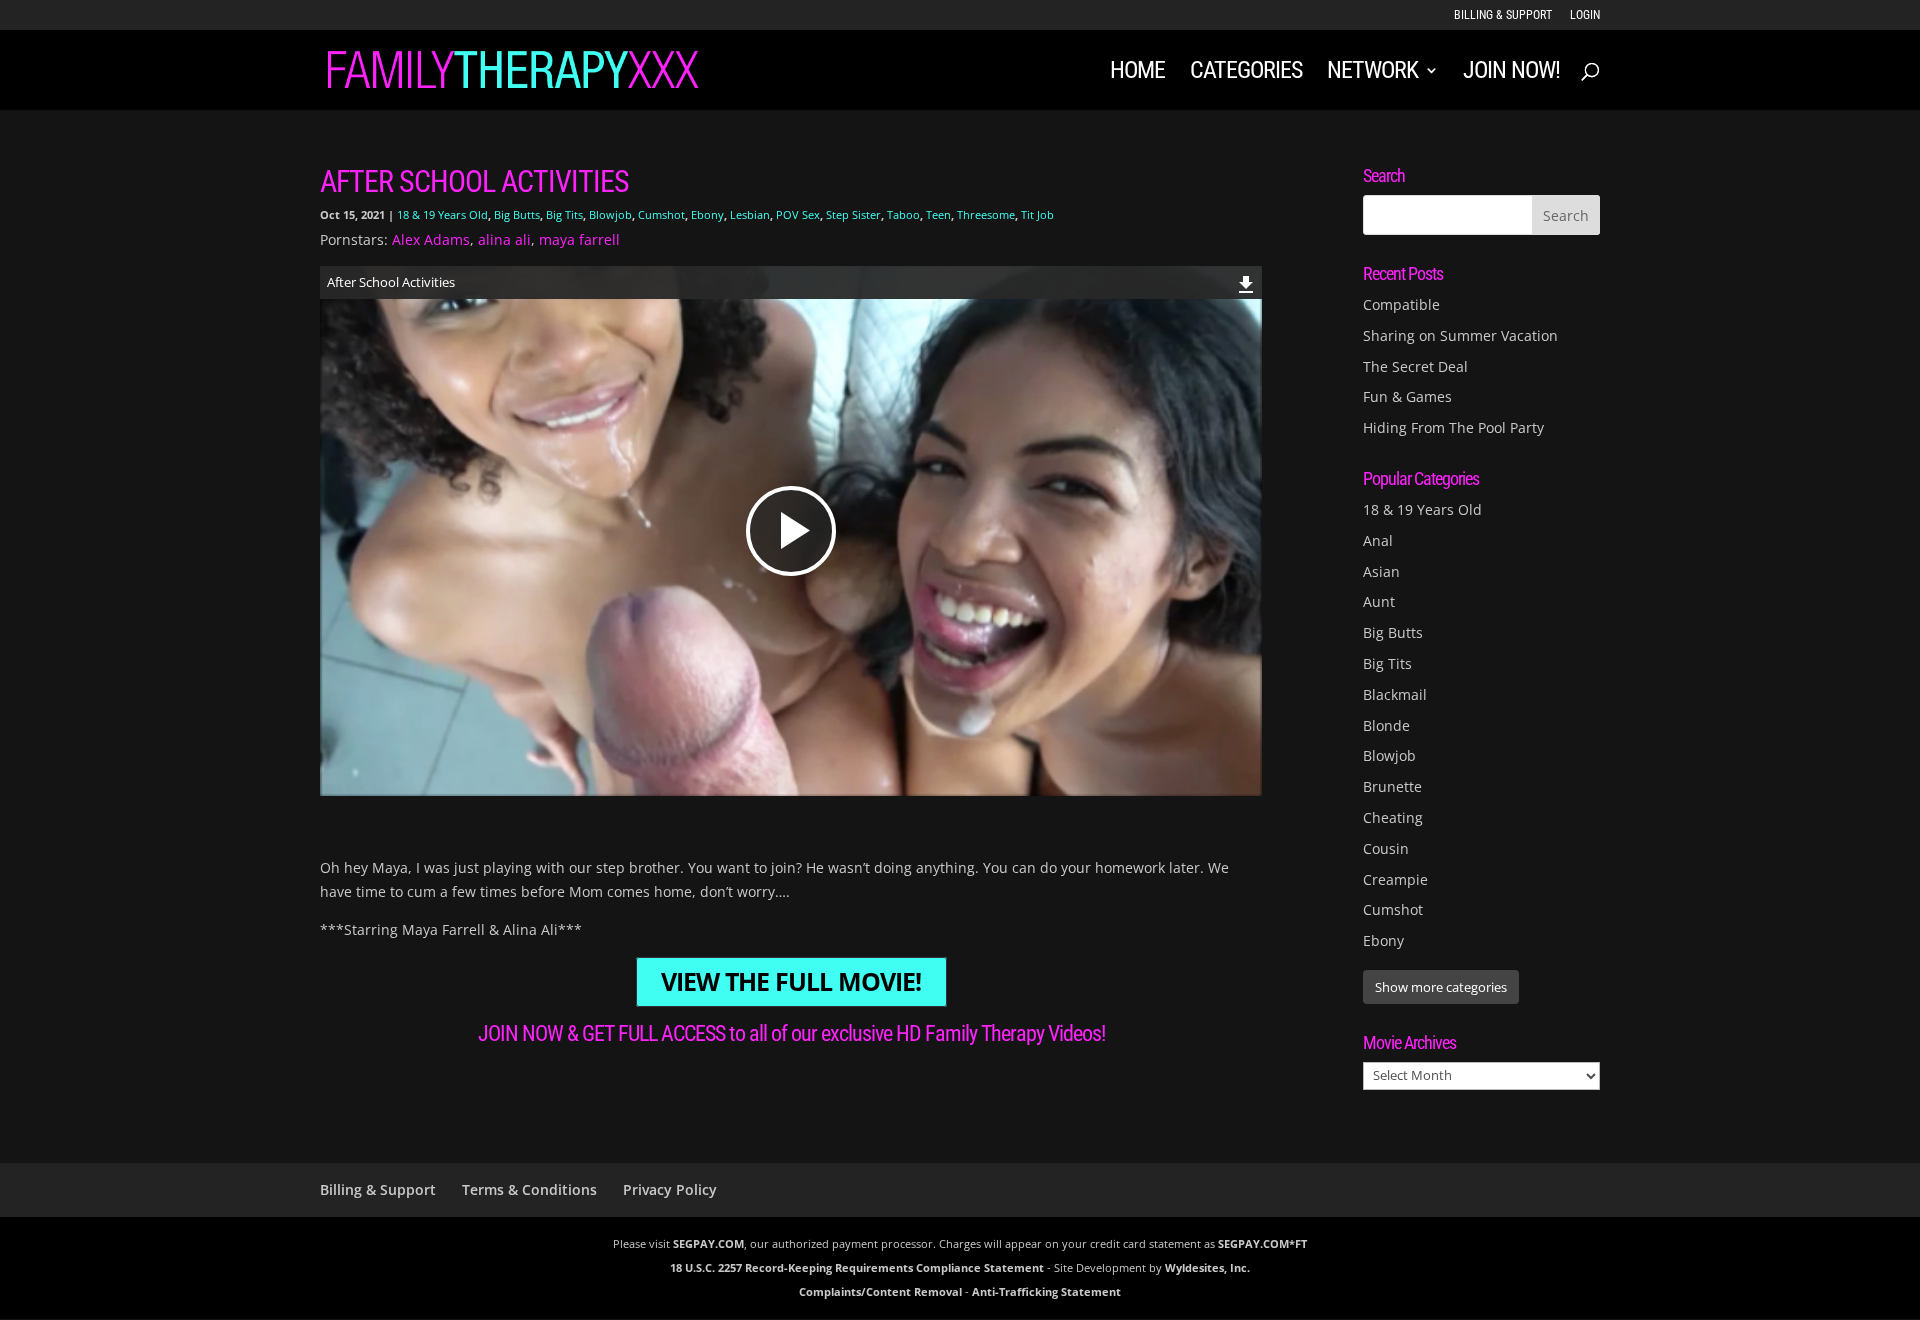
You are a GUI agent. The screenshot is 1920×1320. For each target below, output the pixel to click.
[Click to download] (1246, 281)
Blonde (1386, 725)
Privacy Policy (670, 1189)
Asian (1381, 571)
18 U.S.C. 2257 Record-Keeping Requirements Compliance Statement (857, 1267)
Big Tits (564, 214)
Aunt (1379, 601)
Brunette (1392, 786)
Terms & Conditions (529, 1189)
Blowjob (610, 214)
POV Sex (798, 214)
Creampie (1395, 879)
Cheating (1393, 817)
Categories (1246, 73)
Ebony (707, 214)
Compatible (1401, 304)
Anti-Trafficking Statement (1046, 1291)
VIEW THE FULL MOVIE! (791, 982)
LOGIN (1585, 15)
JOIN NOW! (1511, 73)
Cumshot (661, 214)
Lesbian (750, 214)
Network (1372, 73)
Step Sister (853, 214)
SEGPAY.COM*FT (1262, 1243)
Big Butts (517, 214)
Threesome (986, 214)
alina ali (504, 239)
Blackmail (1395, 694)
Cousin (1386, 848)
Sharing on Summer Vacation (1460, 335)
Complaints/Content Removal (880, 1291)
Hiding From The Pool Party (1453, 427)
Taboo (903, 214)
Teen (938, 214)
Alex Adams (431, 239)
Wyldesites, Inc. (1207, 1267)
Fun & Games (1407, 396)
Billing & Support (1503, 15)
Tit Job (1037, 214)
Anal (1378, 540)
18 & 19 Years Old (442, 214)
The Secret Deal (1415, 366)
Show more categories (1441, 987)
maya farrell (579, 239)
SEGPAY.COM (708, 1243)
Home (1137, 73)
